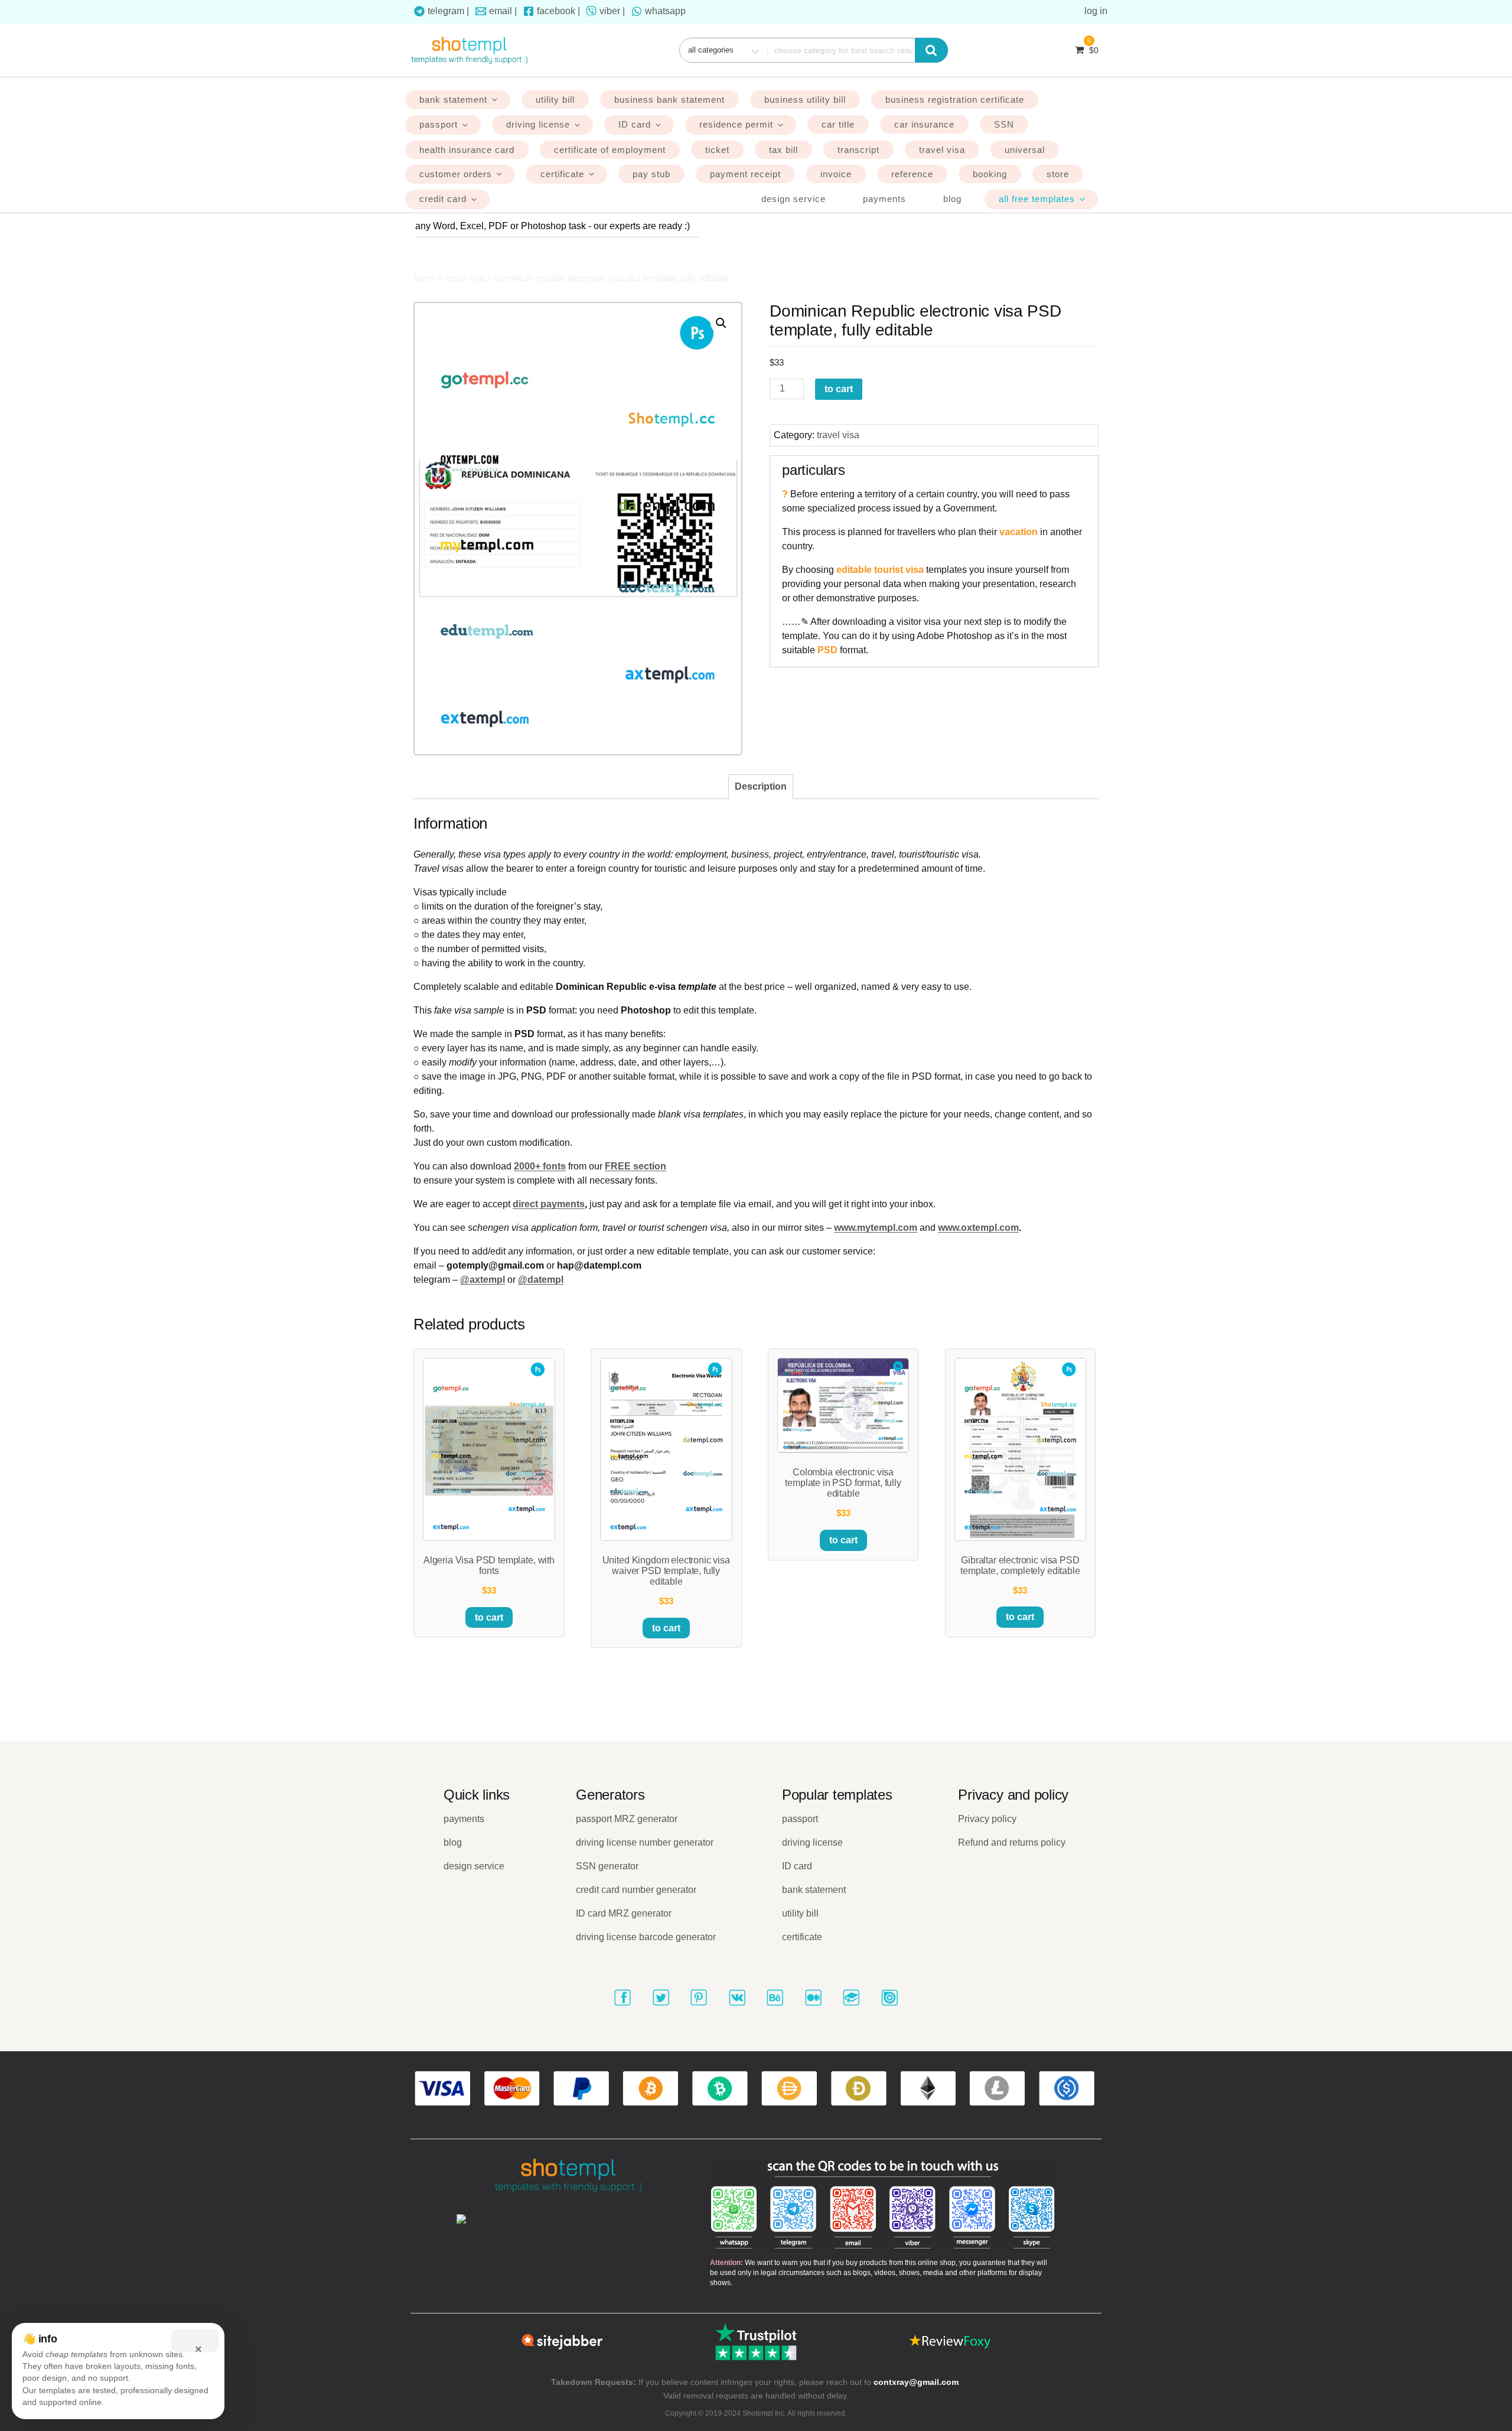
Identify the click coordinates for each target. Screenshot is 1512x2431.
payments (884, 199)
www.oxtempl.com (978, 1228)
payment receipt (745, 174)
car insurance (924, 124)
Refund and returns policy (1012, 1842)
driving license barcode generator (646, 1937)
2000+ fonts (540, 1166)
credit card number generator (636, 1890)
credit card (443, 199)
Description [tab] (761, 786)
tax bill (783, 150)
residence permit (736, 124)
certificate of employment (610, 150)
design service (794, 199)
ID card (635, 124)
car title (838, 124)
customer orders (456, 174)
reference (912, 174)
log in (1096, 11)
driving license (538, 124)
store (1058, 174)
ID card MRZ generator (624, 1913)
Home (424, 278)
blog (952, 199)
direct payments (549, 1204)
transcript (858, 150)
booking (990, 174)
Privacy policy (987, 1819)
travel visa (942, 150)
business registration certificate (955, 100)
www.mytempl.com (876, 1228)
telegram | (448, 11)
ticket (717, 150)
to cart (839, 389)
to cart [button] (489, 1617)
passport (439, 124)
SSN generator (607, 1866)
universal (1025, 150)
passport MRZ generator (627, 1819)
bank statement (453, 100)
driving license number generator (645, 1842)
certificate (562, 174)
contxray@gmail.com (916, 2382)
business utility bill (805, 100)
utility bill (555, 100)
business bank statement (669, 100)
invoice (836, 174)
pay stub (651, 174)
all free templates (1037, 199)
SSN (1004, 124)
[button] (721, 323)
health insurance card (467, 150)
